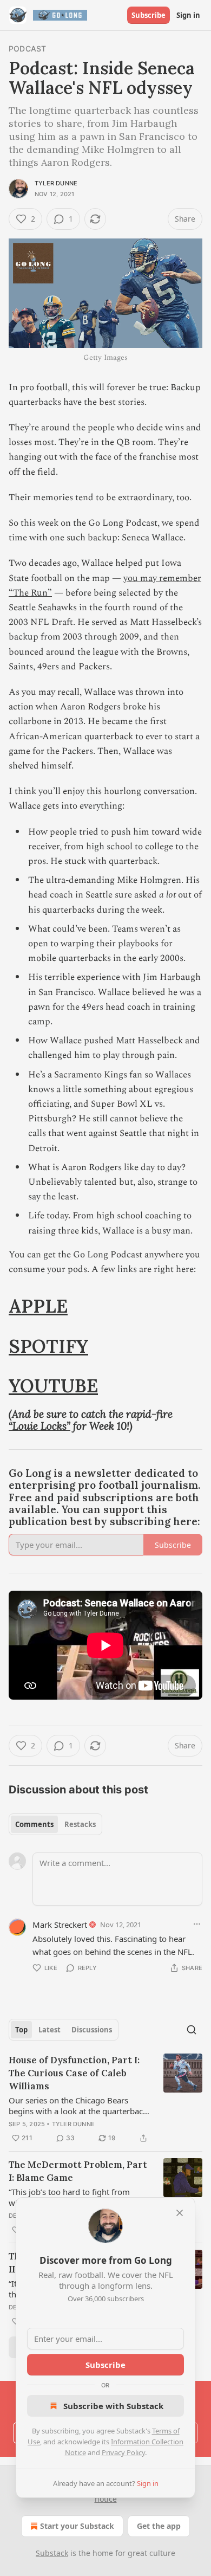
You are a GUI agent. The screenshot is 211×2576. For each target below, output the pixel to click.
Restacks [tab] (80, 1824)
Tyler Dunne (56, 183)
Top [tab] (21, 2030)
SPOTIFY (48, 1346)
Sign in (188, 15)
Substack (52, 2553)
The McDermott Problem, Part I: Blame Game (78, 2171)
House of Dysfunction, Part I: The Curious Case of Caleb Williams (74, 2073)
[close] (180, 2213)
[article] (105, 2099)
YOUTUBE (53, 1386)
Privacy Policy (123, 2452)
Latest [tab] (50, 2030)
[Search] (192, 2030)
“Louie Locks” (39, 1426)
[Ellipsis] (197, 1924)
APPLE (38, 1306)
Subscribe (149, 15)
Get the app (159, 2526)
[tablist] (55, 1824)
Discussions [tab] (92, 2030)
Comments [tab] (34, 1824)
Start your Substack (77, 2526)
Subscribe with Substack (113, 2406)
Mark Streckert (60, 1925)
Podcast (27, 49)
